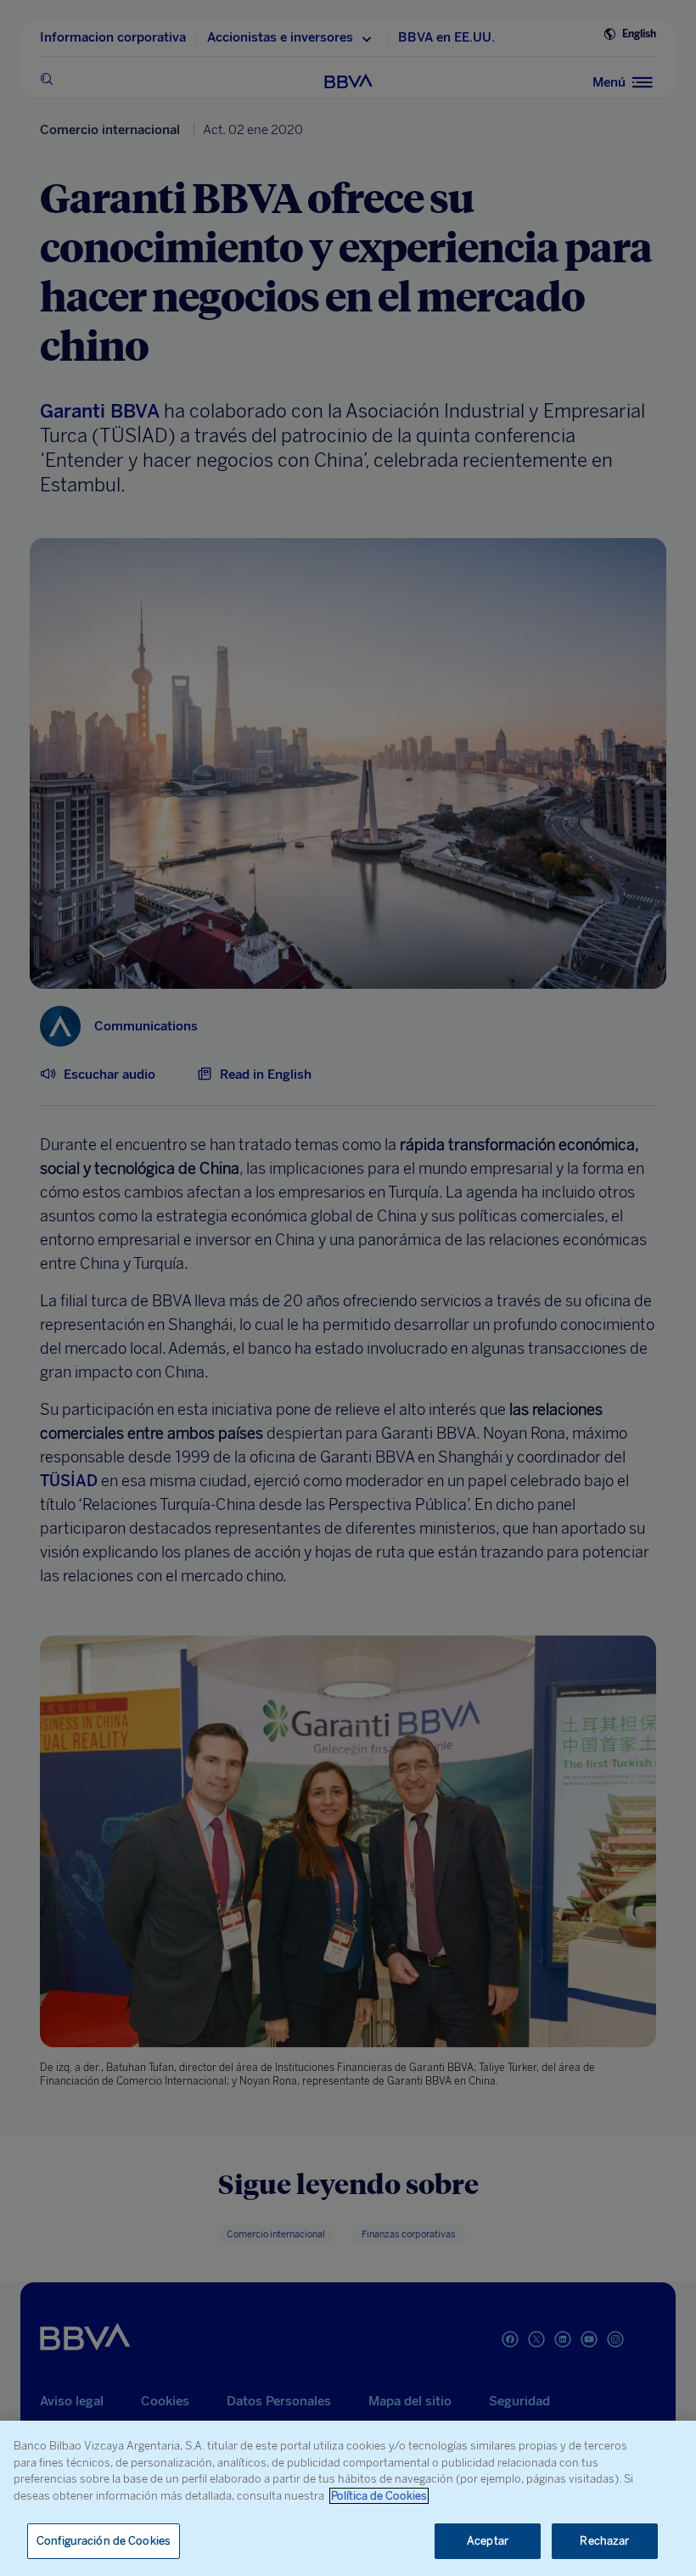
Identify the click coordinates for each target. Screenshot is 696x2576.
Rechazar (604, 2541)
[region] (348, 2498)
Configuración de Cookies (104, 2541)
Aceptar (488, 2541)
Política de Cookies (379, 2496)
